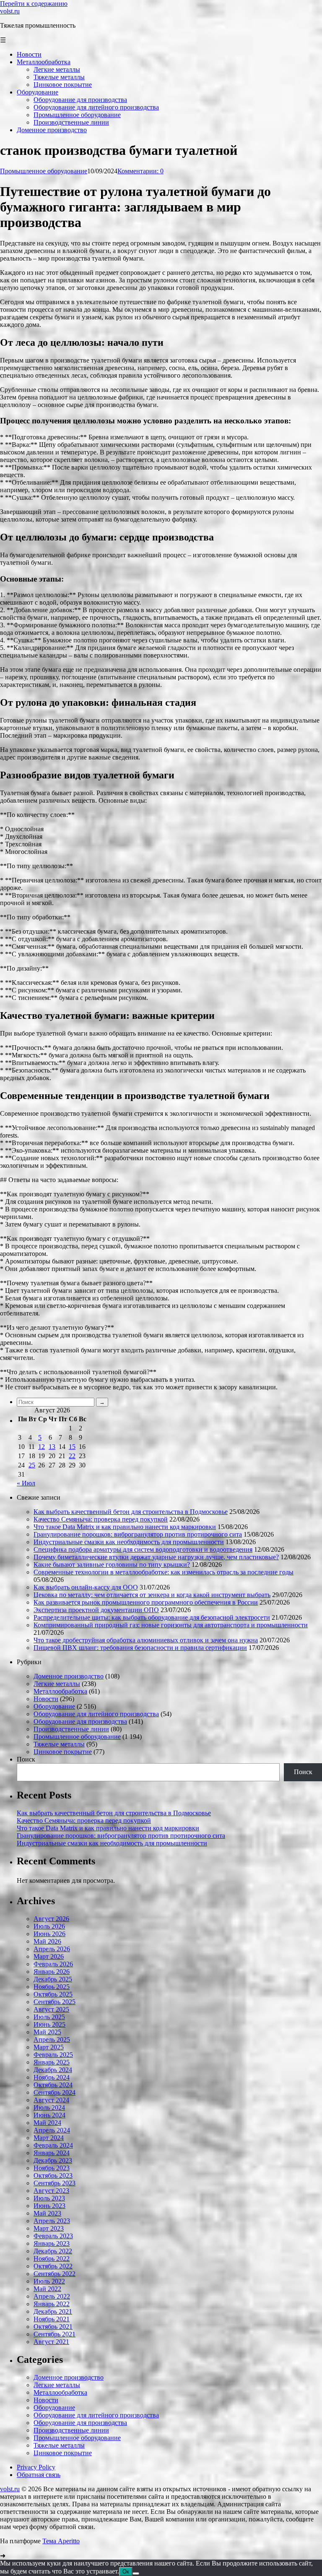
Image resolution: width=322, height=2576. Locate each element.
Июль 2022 (49, 2281)
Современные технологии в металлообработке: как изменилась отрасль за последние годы (164, 1572)
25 (32, 1465)
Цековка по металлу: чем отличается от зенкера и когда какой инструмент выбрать (152, 1595)
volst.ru (10, 11)
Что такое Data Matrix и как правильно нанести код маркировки (125, 1527)
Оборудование (54, 1706)
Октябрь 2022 (53, 2266)
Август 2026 (51, 1919)
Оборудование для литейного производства (96, 1714)
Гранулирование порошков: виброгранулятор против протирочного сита (138, 1534)
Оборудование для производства (80, 1721)
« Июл (26, 1483)
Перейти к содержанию (34, 4)
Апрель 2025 (52, 2040)
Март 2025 (49, 2047)
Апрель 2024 (52, 2130)
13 (52, 1447)
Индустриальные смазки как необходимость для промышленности (129, 1542)
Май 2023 (47, 2213)
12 (42, 1447)
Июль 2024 (49, 2108)
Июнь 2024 (49, 2115)
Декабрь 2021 (53, 2311)
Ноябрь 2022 (52, 2259)
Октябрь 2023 (53, 2175)
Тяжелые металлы (59, 1744)
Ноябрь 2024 (52, 2077)
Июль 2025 (49, 2017)
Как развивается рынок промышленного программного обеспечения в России (146, 1602)
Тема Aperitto (61, 2541)
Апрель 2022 (52, 2296)
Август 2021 (51, 2342)
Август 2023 (51, 2191)
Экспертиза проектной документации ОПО (96, 1610)
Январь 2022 (52, 2304)
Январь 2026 (52, 1972)
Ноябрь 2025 (52, 1987)
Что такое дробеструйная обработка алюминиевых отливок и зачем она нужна (146, 1640)
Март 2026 (49, 1956)
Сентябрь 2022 (55, 2274)
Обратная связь (39, 2475)
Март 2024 (49, 2138)
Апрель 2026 (52, 1949)
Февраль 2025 (53, 2055)
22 (72, 1456)
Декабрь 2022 (53, 2251)
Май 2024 (47, 2123)
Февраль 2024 (53, 2145)
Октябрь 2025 (53, 1994)
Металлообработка (60, 1691)
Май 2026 (47, 1941)
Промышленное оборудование (44, 171)
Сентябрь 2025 (55, 2002)
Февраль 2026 (53, 1964)
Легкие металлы (57, 1684)
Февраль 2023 (53, 2236)
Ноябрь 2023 (52, 2168)
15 (72, 1447)
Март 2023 (49, 2228)
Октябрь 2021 (53, 2327)
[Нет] (136, 2573)
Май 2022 (47, 2289)
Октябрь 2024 (53, 2085)
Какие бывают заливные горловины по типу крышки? (112, 1565)
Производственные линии (71, 1729)
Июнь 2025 (49, 2024)
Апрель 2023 (52, 2221)
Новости (46, 1699)
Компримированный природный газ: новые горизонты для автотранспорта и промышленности (171, 1625)
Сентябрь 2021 (55, 2334)
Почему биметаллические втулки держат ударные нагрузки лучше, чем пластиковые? (156, 1557)
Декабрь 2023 (53, 2160)
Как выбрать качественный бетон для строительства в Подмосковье (131, 1512)
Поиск (26, 1759)
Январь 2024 (52, 2153)
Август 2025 (51, 2009)
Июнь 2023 (49, 2206)
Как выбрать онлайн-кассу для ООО (86, 1587)
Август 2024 (51, 2100)
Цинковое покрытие (63, 1752)
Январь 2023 (52, 2243)
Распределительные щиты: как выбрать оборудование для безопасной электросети (152, 1617)
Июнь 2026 (49, 1934)
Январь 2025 (52, 2062)
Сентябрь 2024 (55, 2092)
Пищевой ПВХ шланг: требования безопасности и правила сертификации (140, 1648)
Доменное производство (69, 1676)
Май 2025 (47, 2032)
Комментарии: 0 (140, 171)
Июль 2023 (49, 2198)
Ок (126, 2572)
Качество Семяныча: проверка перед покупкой (101, 1519)
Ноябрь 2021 (52, 2319)
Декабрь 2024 (53, 2070)
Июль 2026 (49, 1926)
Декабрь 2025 (53, 1979)
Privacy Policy (36, 2467)
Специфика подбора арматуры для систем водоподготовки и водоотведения (143, 1549)
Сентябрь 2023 (55, 2183)
